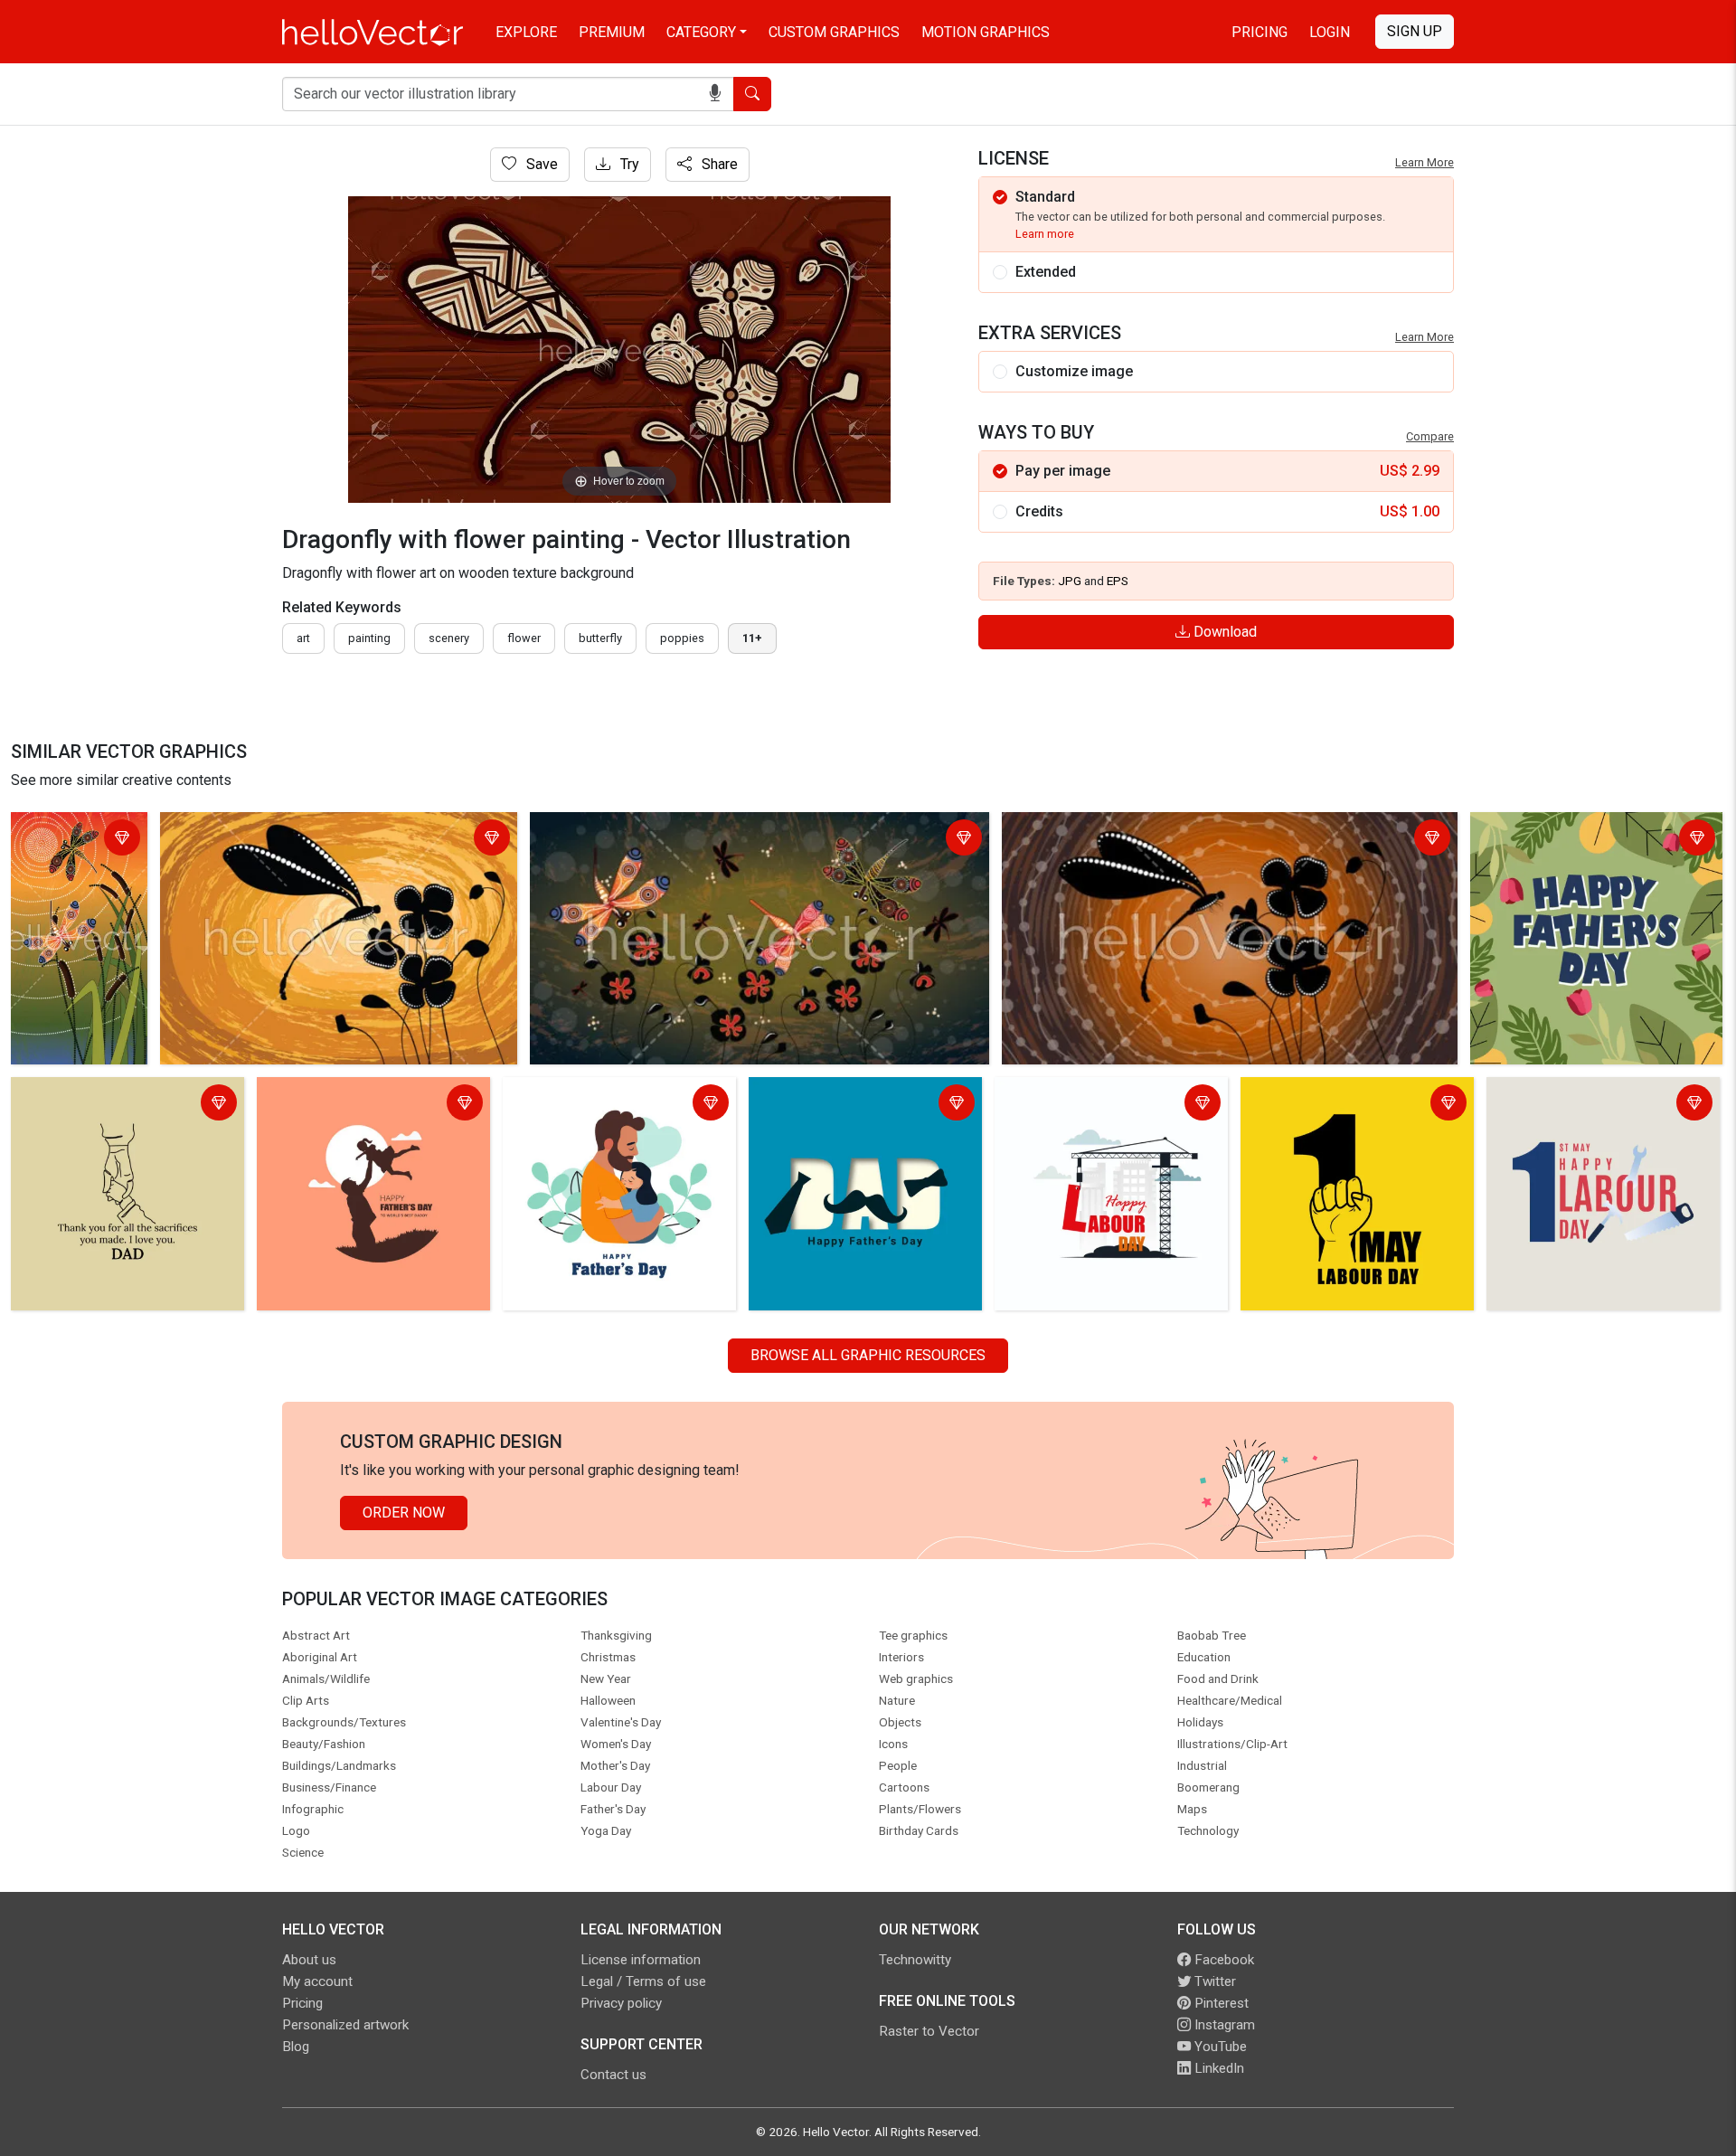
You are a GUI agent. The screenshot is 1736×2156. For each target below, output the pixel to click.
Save (540, 164)
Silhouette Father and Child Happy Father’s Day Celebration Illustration (370, 1116)
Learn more (1045, 234)
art (303, 638)
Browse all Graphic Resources (868, 1355)
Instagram (1223, 2025)
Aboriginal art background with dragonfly (69, 851)
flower (524, 638)
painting (369, 638)
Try (628, 164)
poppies (682, 638)
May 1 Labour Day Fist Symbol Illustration (1344, 1105)
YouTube (1219, 2047)
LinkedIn (1217, 2068)
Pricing (1260, 32)
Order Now (404, 1513)
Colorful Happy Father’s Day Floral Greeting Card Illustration (1584, 840)
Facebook (1222, 1960)
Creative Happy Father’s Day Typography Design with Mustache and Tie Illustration (864, 1116)
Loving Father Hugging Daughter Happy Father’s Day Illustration (610, 1105)
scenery (449, 638)
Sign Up (1415, 31)
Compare (1430, 436)
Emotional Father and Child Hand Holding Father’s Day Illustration (119, 1105)
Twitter (1213, 1981)
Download (1223, 632)
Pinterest (1220, 2003)
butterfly (600, 638)
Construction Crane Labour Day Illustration (1098, 1105)
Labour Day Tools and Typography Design (1599, 1105)
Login (1330, 32)
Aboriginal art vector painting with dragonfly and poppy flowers (337, 840)
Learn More (1425, 162)
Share (718, 164)
